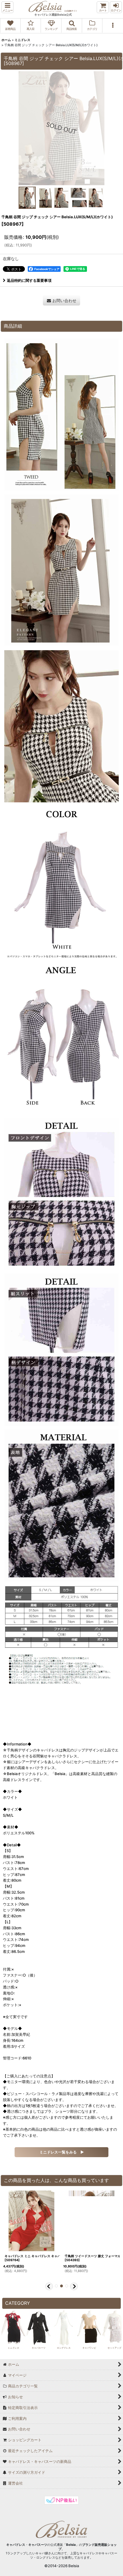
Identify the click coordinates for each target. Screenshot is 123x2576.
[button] (7, 7)
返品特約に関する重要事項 (29, 280)
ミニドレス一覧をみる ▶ (62, 2152)
